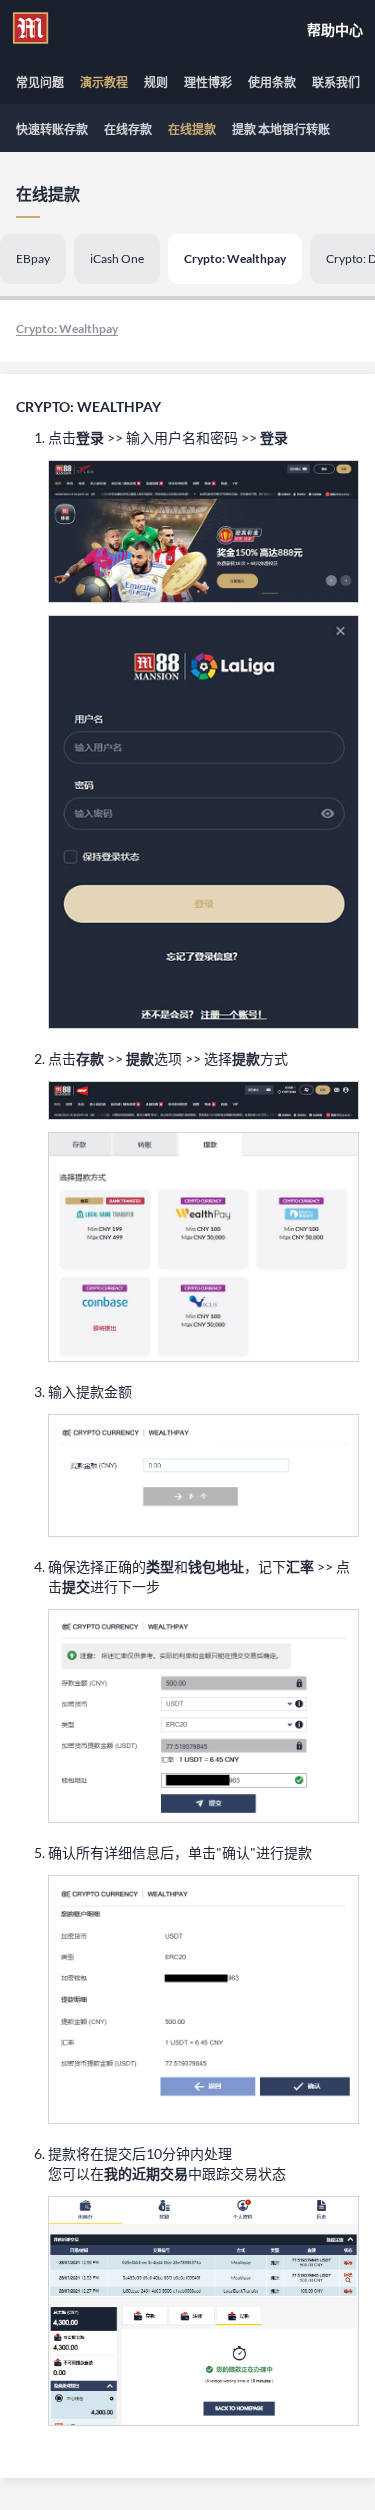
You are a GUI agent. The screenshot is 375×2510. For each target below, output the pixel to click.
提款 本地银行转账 (281, 129)
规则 (156, 82)
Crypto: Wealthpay (235, 258)
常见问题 (40, 82)
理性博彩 (208, 82)
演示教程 (104, 82)
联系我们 (336, 82)
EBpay (33, 258)
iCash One (117, 258)
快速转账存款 (52, 129)
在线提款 (192, 129)
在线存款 (128, 129)
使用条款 (272, 82)
